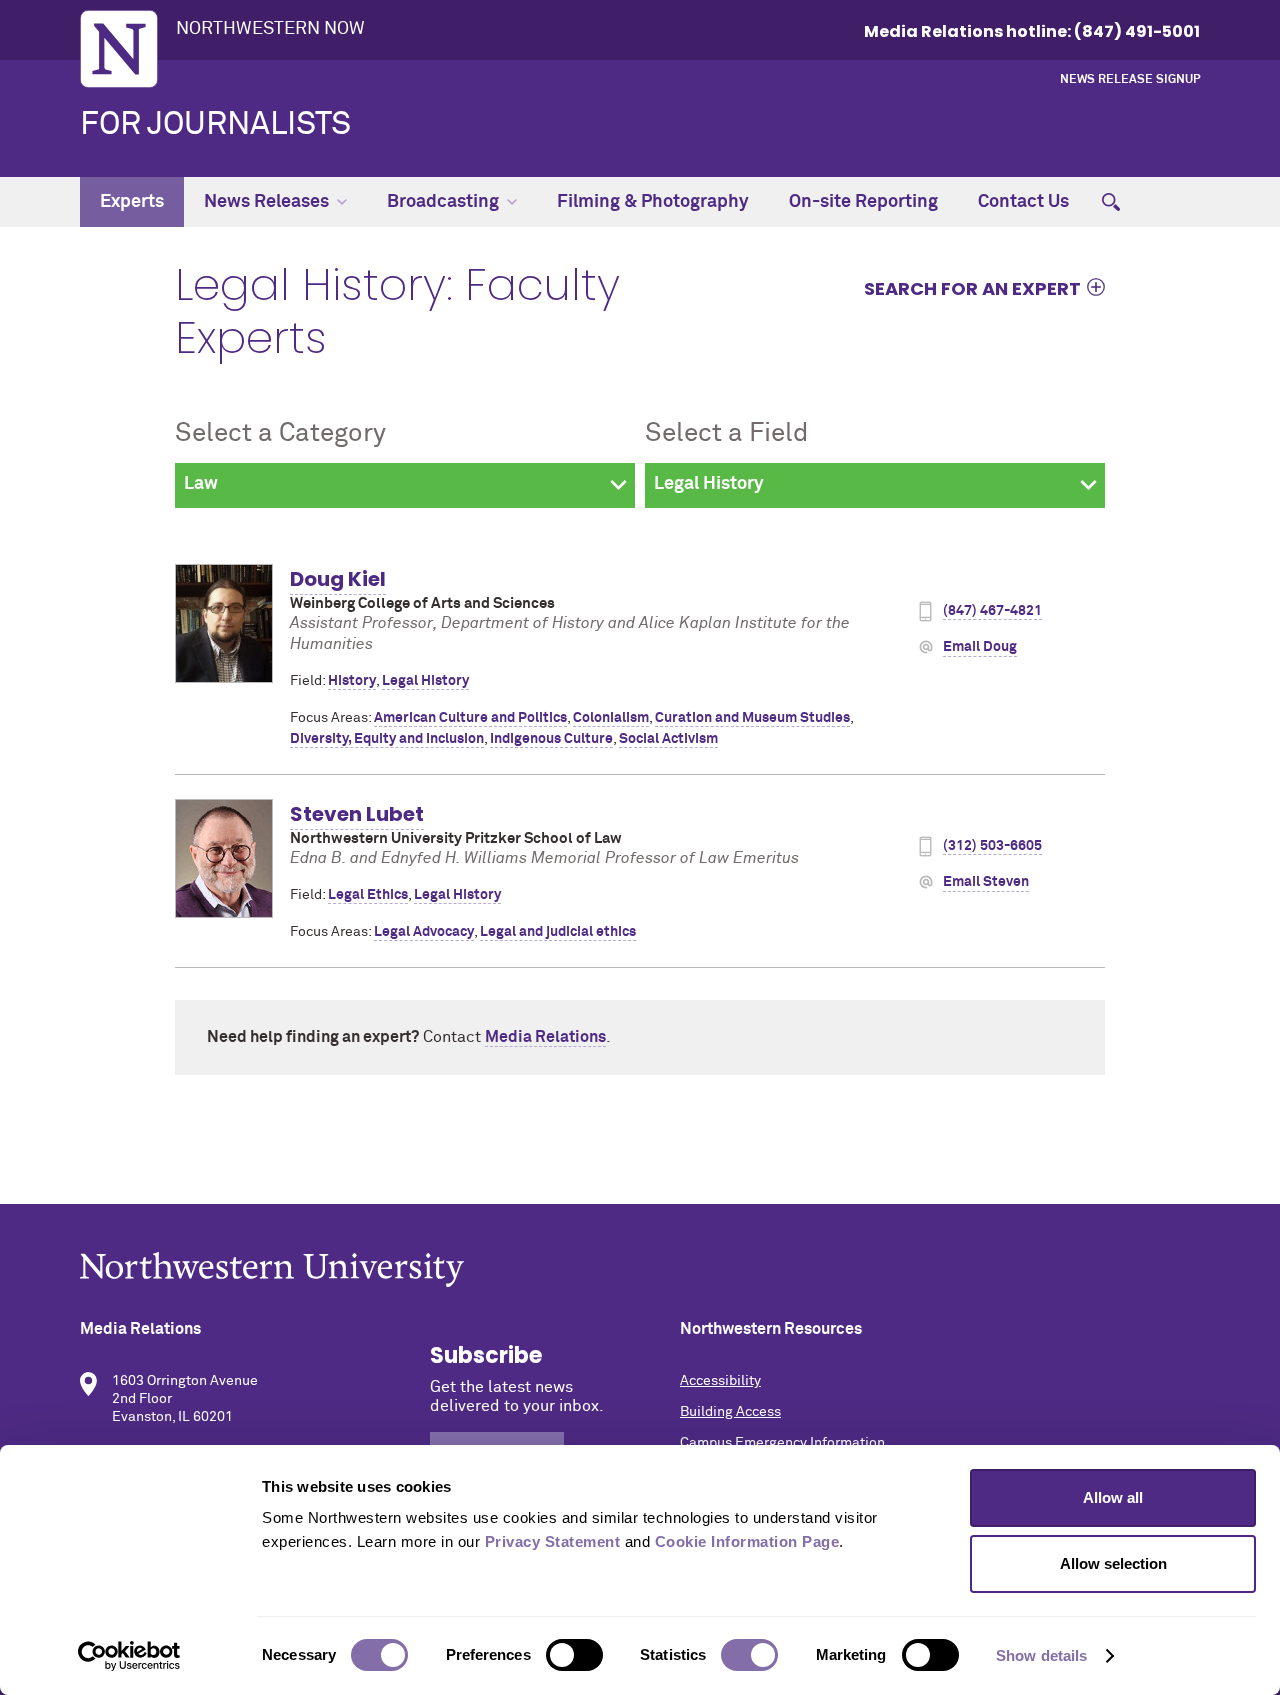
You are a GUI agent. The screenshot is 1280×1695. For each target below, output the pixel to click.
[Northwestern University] (640, 1269)
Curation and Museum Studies (752, 718)
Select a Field (726, 434)
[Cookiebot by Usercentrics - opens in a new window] (129, 1656)
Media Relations (545, 1037)
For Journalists (215, 125)
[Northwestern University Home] (119, 49)
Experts (132, 202)
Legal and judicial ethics (558, 932)
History (352, 681)
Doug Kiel (338, 579)
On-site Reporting (863, 202)
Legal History (425, 681)
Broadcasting (443, 202)
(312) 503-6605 (992, 846)
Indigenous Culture (551, 739)
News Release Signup (1130, 80)
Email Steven (986, 882)
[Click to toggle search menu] (1111, 202)
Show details (1041, 1655)
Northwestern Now (270, 29)
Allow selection (1113, 1563)
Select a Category (280, 434)
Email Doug (980, 647)
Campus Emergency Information (782, 1443)
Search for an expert (972, 288)
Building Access (730, 1412)
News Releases (266, 202)
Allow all (1113, 1497)
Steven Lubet (357, 814)
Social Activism (668, 739)
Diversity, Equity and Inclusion (387, 739)
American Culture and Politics (470, 718)
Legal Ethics (368, 895)
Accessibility (720, 1381)
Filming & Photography (653, 202)
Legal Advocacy (424, 932)
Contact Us (1023, 202)
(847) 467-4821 (992, 611)
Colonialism (611, 718)
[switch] (574, 1655)
